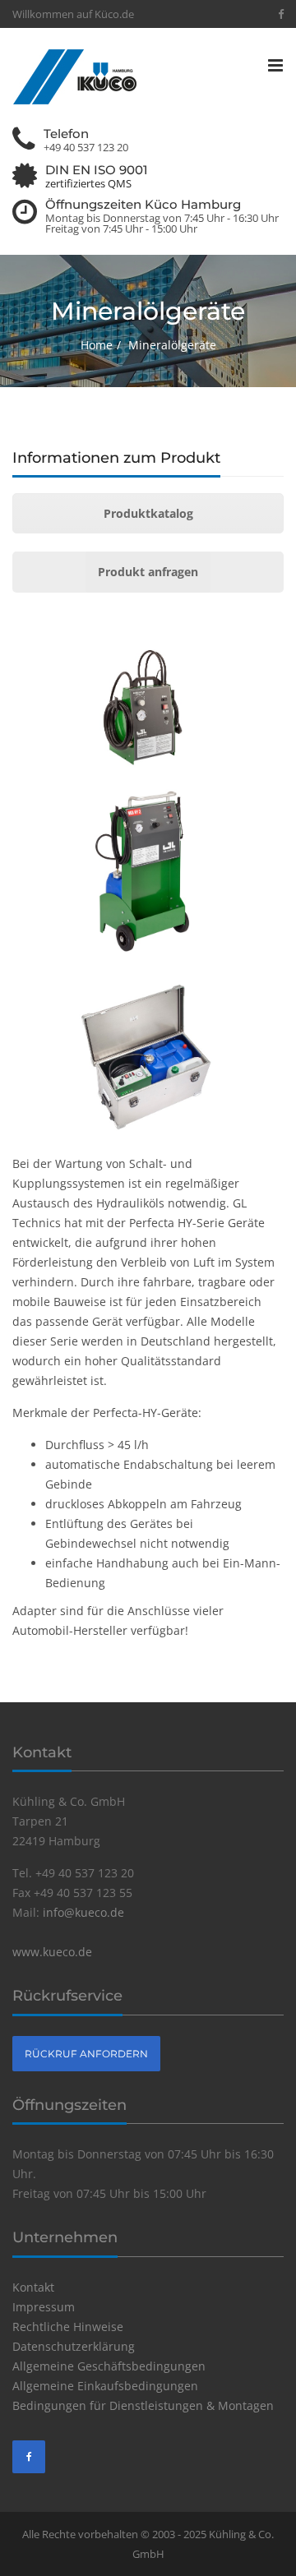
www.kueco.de (52, 1952)
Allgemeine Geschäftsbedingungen (109, 2366)
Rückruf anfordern (86, 2054)
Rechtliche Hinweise (68, 2327)
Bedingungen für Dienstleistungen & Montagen (143, 2405)
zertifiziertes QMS (88, 184)
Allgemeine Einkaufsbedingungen (105, 2386)
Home (97, 345)
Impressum (44, 2307)
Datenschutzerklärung (74, 2346)
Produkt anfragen (148, 572)
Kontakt (33, 2287)
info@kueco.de (83, 1912)
